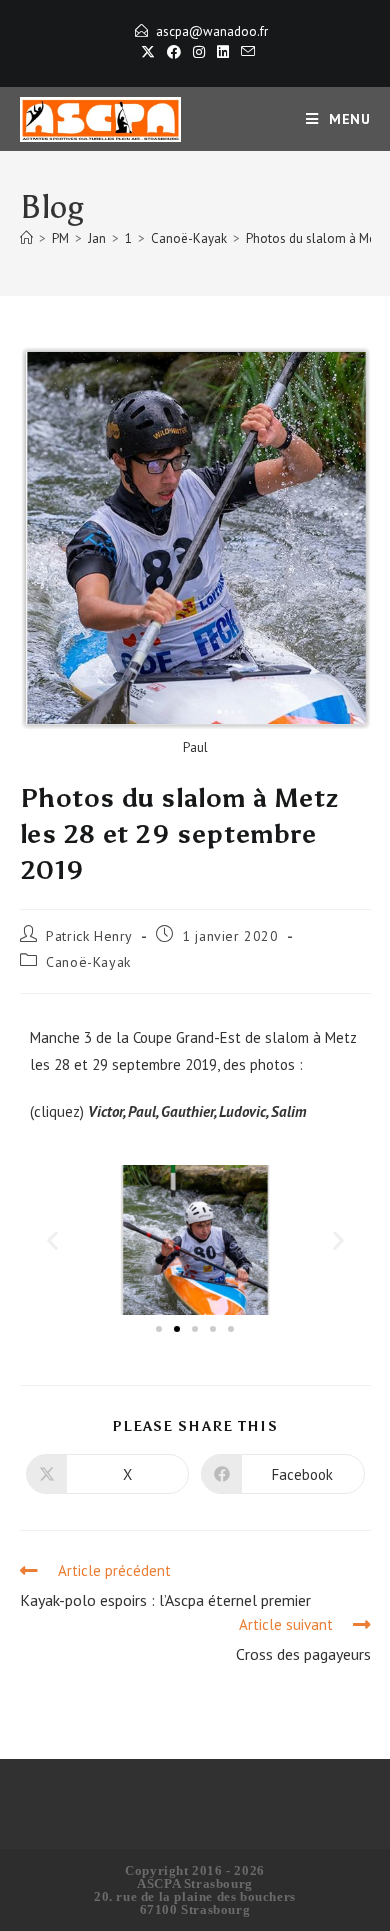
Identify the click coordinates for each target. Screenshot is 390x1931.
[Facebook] (174, 52)
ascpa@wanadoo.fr (212, 31)
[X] (148, 52)
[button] (52, 1239)
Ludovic (242, 1111)
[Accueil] (26, 238)
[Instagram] (199, 52)
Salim (289, 1111)
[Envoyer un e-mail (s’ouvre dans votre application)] (245, 52)
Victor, (108, 1111)
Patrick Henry (89, 936)
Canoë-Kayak (88, 962)
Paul (142, 1111)
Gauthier (187, 1111)
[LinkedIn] (223, 52)
